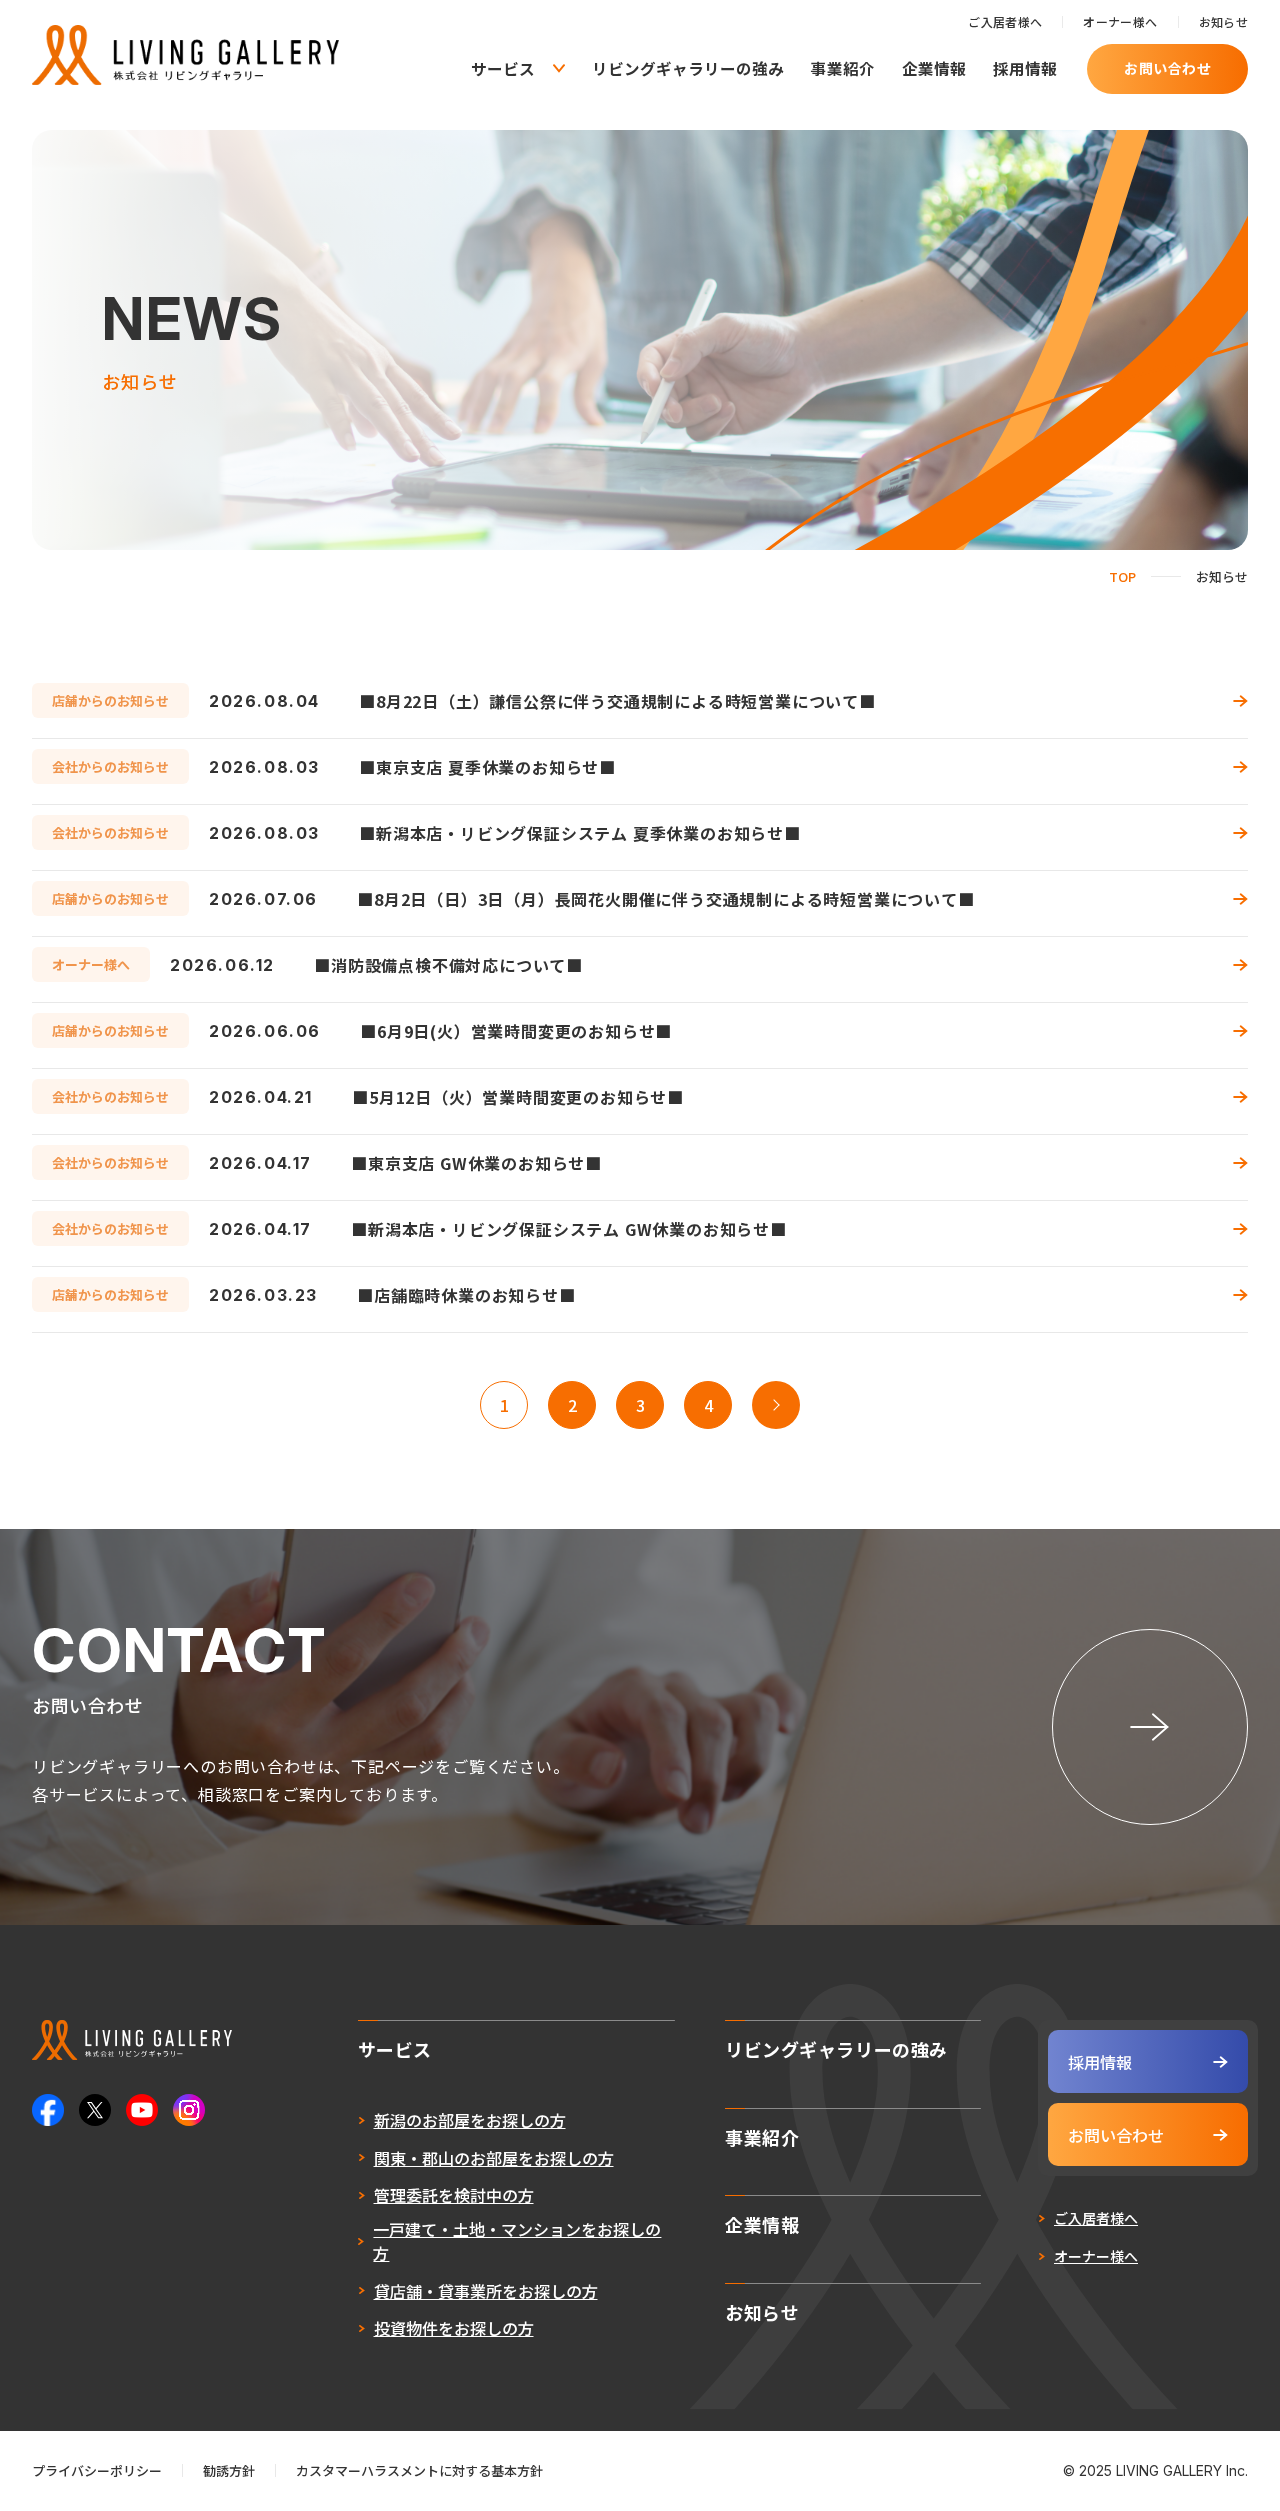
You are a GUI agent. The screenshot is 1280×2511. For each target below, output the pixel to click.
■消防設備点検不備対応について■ (448, 965)
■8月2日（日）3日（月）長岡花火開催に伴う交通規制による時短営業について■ (665, 899)
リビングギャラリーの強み (688, 68)
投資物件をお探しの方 (454, 2328)
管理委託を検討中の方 (454, 2195)
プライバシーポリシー (97, 2470)
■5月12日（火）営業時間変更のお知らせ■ (518, 1097)
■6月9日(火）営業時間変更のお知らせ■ (516, 1031)
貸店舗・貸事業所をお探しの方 (486, 2291)
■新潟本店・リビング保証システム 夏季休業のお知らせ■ (580, 833)
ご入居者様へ (1005, 21)
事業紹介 (843, 68)
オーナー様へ (1120, 21)
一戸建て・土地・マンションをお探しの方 (517, 2241)
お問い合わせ (1167, 68)
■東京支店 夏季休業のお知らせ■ (487, 767)
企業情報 (934, 68)
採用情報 (1025, 68)
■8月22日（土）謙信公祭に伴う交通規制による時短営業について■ (617, 701)
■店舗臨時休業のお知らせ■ (466, 1295)
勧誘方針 (229, 2470)
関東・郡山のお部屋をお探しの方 (494, 2158)
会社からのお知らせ (110, 766)
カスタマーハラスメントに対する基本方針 (419, 2470)
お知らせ (1223, 21)
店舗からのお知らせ (110, 700)
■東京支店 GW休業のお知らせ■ (476, 1163)
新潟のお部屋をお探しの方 (470, 2120)
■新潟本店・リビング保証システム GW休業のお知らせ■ (569, 1229)
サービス (503, 69)
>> (776, 1405)
